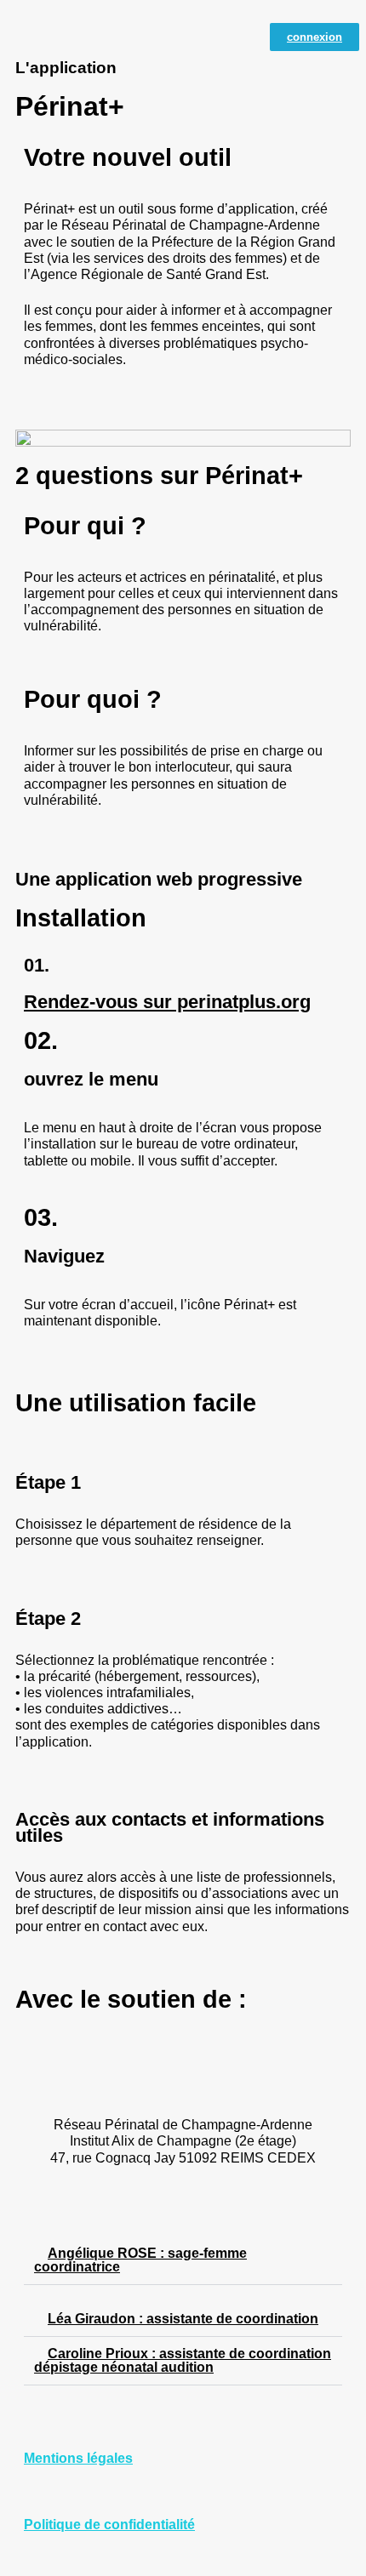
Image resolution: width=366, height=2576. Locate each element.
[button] (183, 438)
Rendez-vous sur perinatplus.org (167, 1002)
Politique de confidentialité (109, 2525)
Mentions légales (78, 2458)
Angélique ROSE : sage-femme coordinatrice (140, 2260)
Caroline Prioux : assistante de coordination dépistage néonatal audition (183, 2360)
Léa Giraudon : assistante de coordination (183, 2319)
